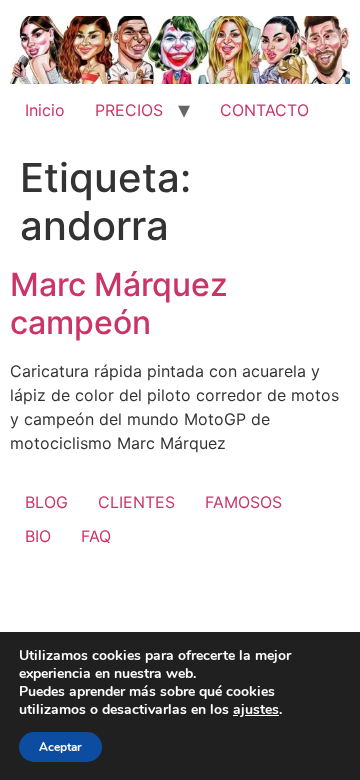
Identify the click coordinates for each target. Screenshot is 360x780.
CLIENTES (136, 502)
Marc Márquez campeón (119, 303)
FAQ (96, 536)
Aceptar (60, 747)
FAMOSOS (243, 502)
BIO (38, 536)
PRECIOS (129, 110)
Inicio (45, 110)
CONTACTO (264, 110)
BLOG (46, 502)
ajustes (256, 710)
